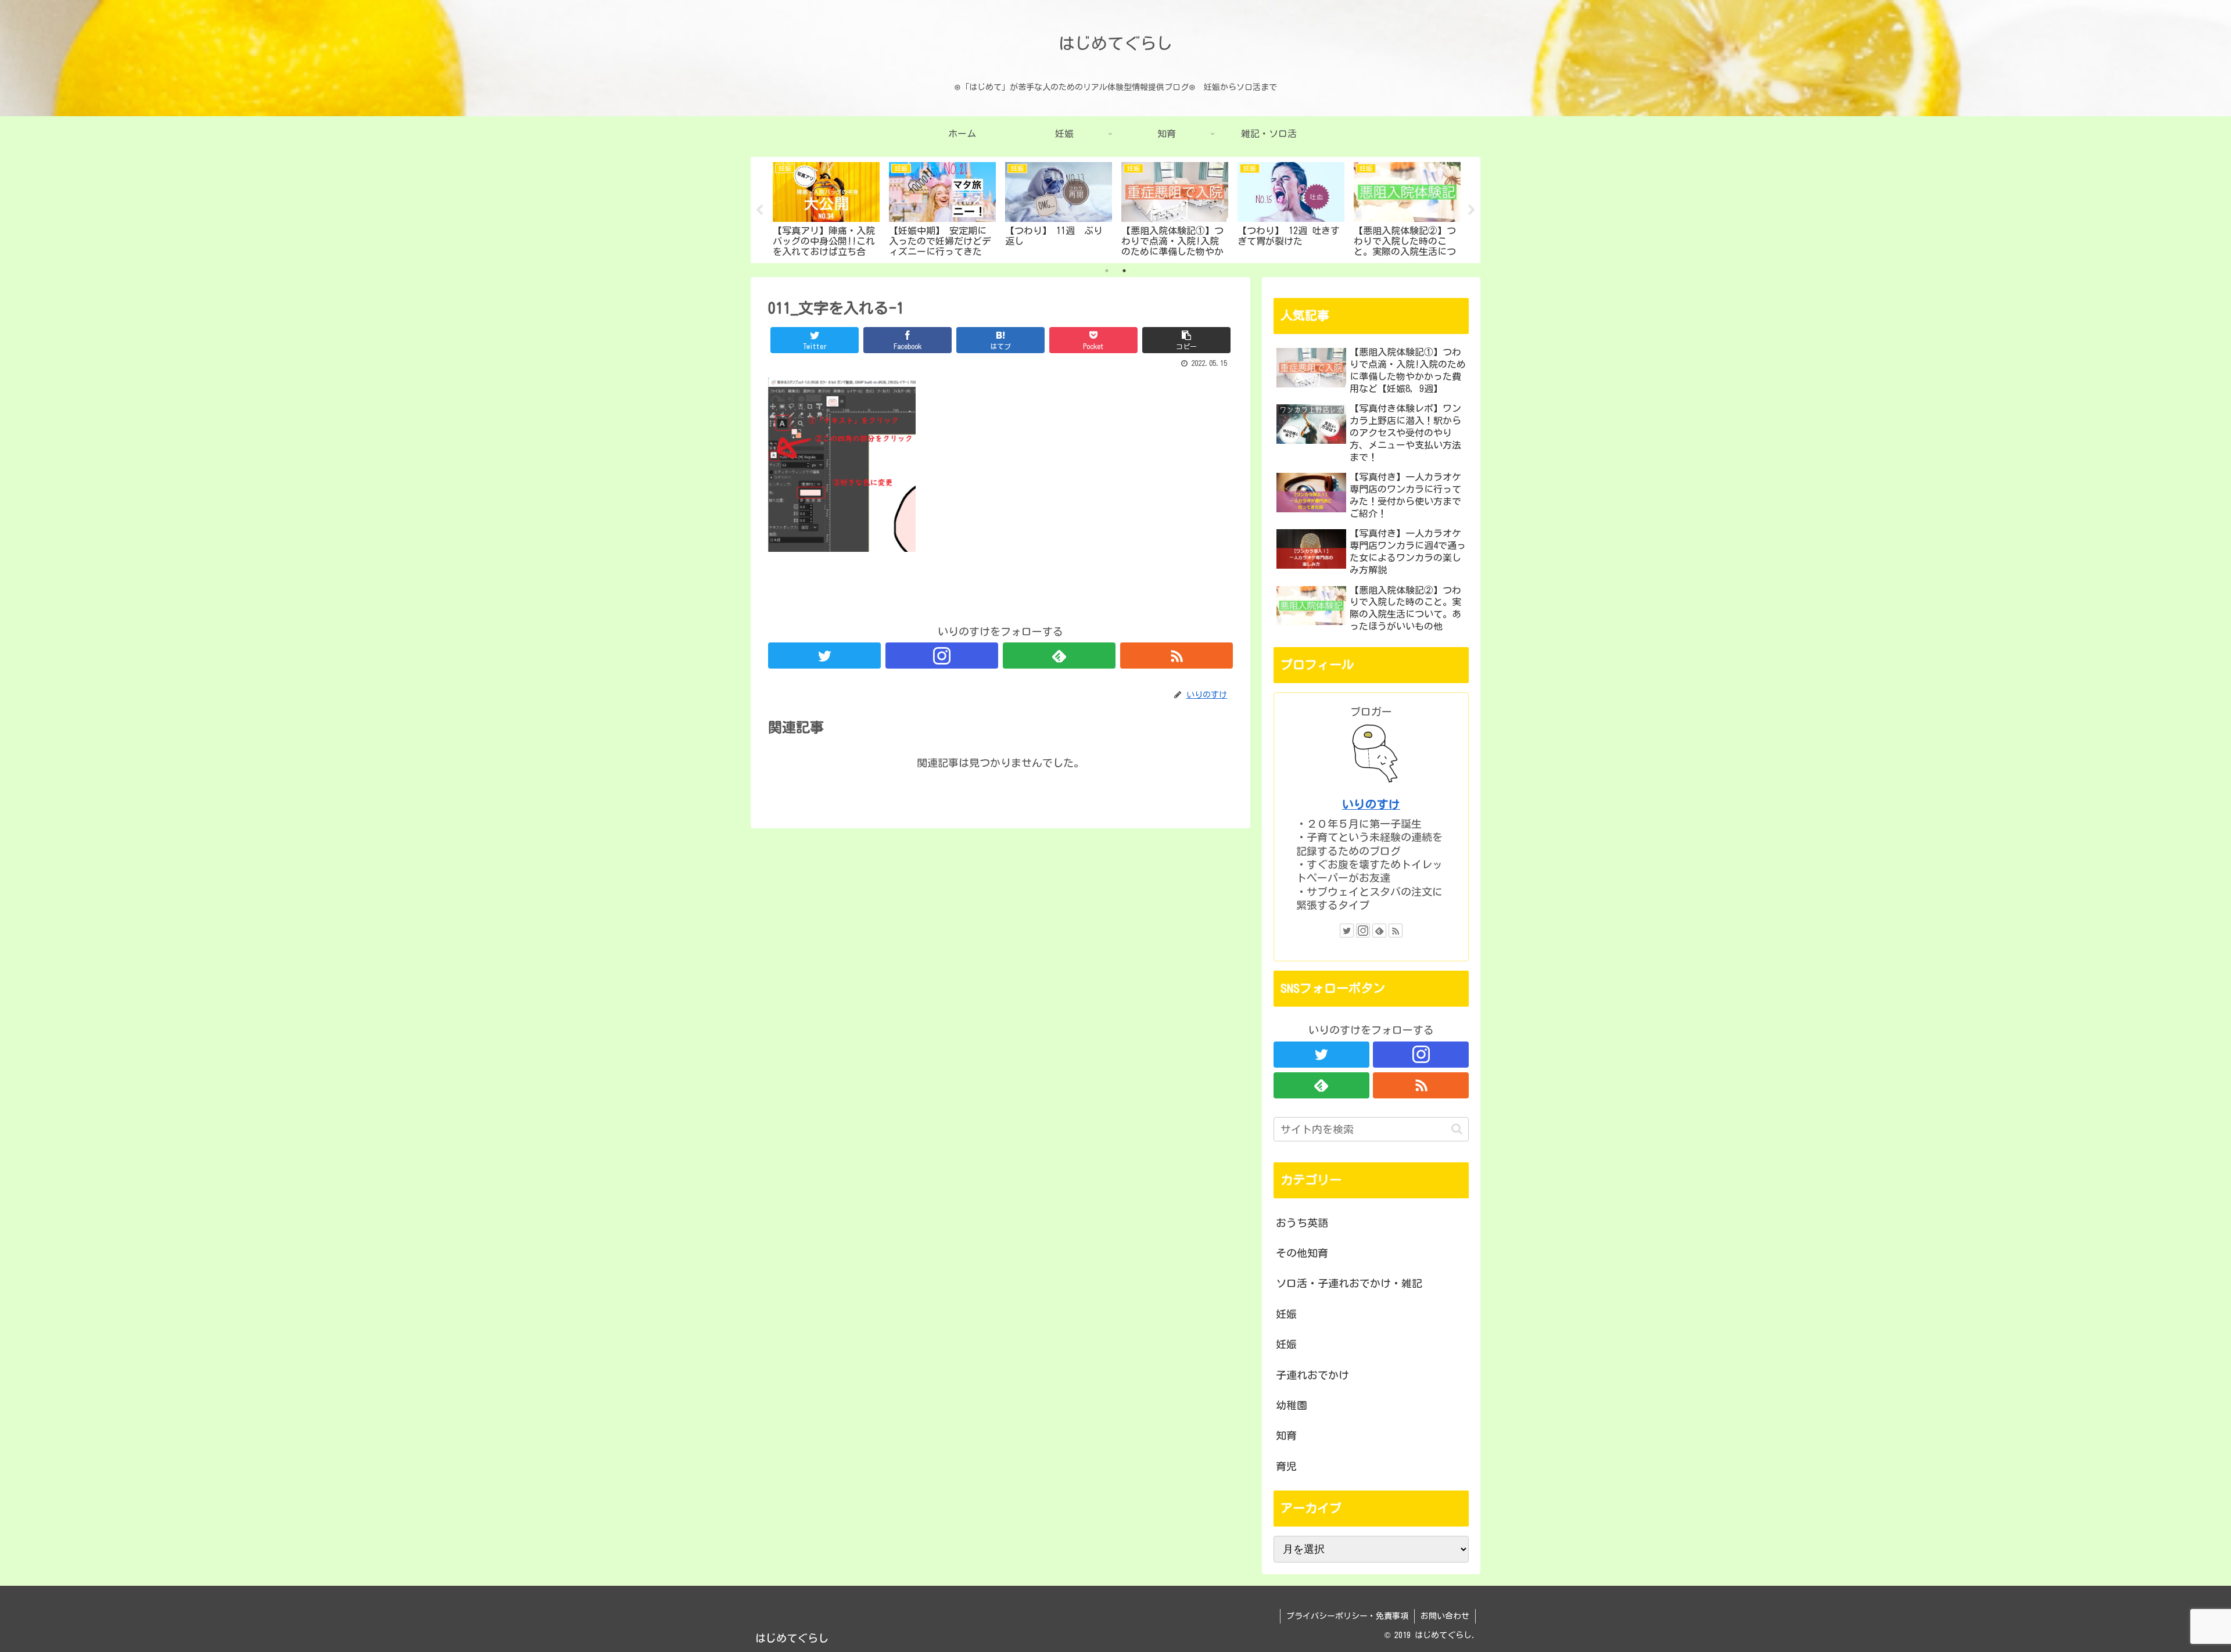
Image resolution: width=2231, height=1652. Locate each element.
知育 (1286, 1435)
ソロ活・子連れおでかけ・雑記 (1349, 1283)
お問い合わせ (1445, 1616)
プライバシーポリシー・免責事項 (1347, 1616)
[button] (1457, 1129)
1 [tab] (1107, 271)
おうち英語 (1302, 1223)
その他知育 (1302, 1253)
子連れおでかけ (1312, 1375)
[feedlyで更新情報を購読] (1059, 656)
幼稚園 (1292, 1405)
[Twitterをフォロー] (824, 656)
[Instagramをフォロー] (942, 656)
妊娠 (1286, 1314)
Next (1472, 210)
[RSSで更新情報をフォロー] (1177, 656)
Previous (759, 210)
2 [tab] (1124, 271)
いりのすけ (1371, 804)
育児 (1286, 1466)
